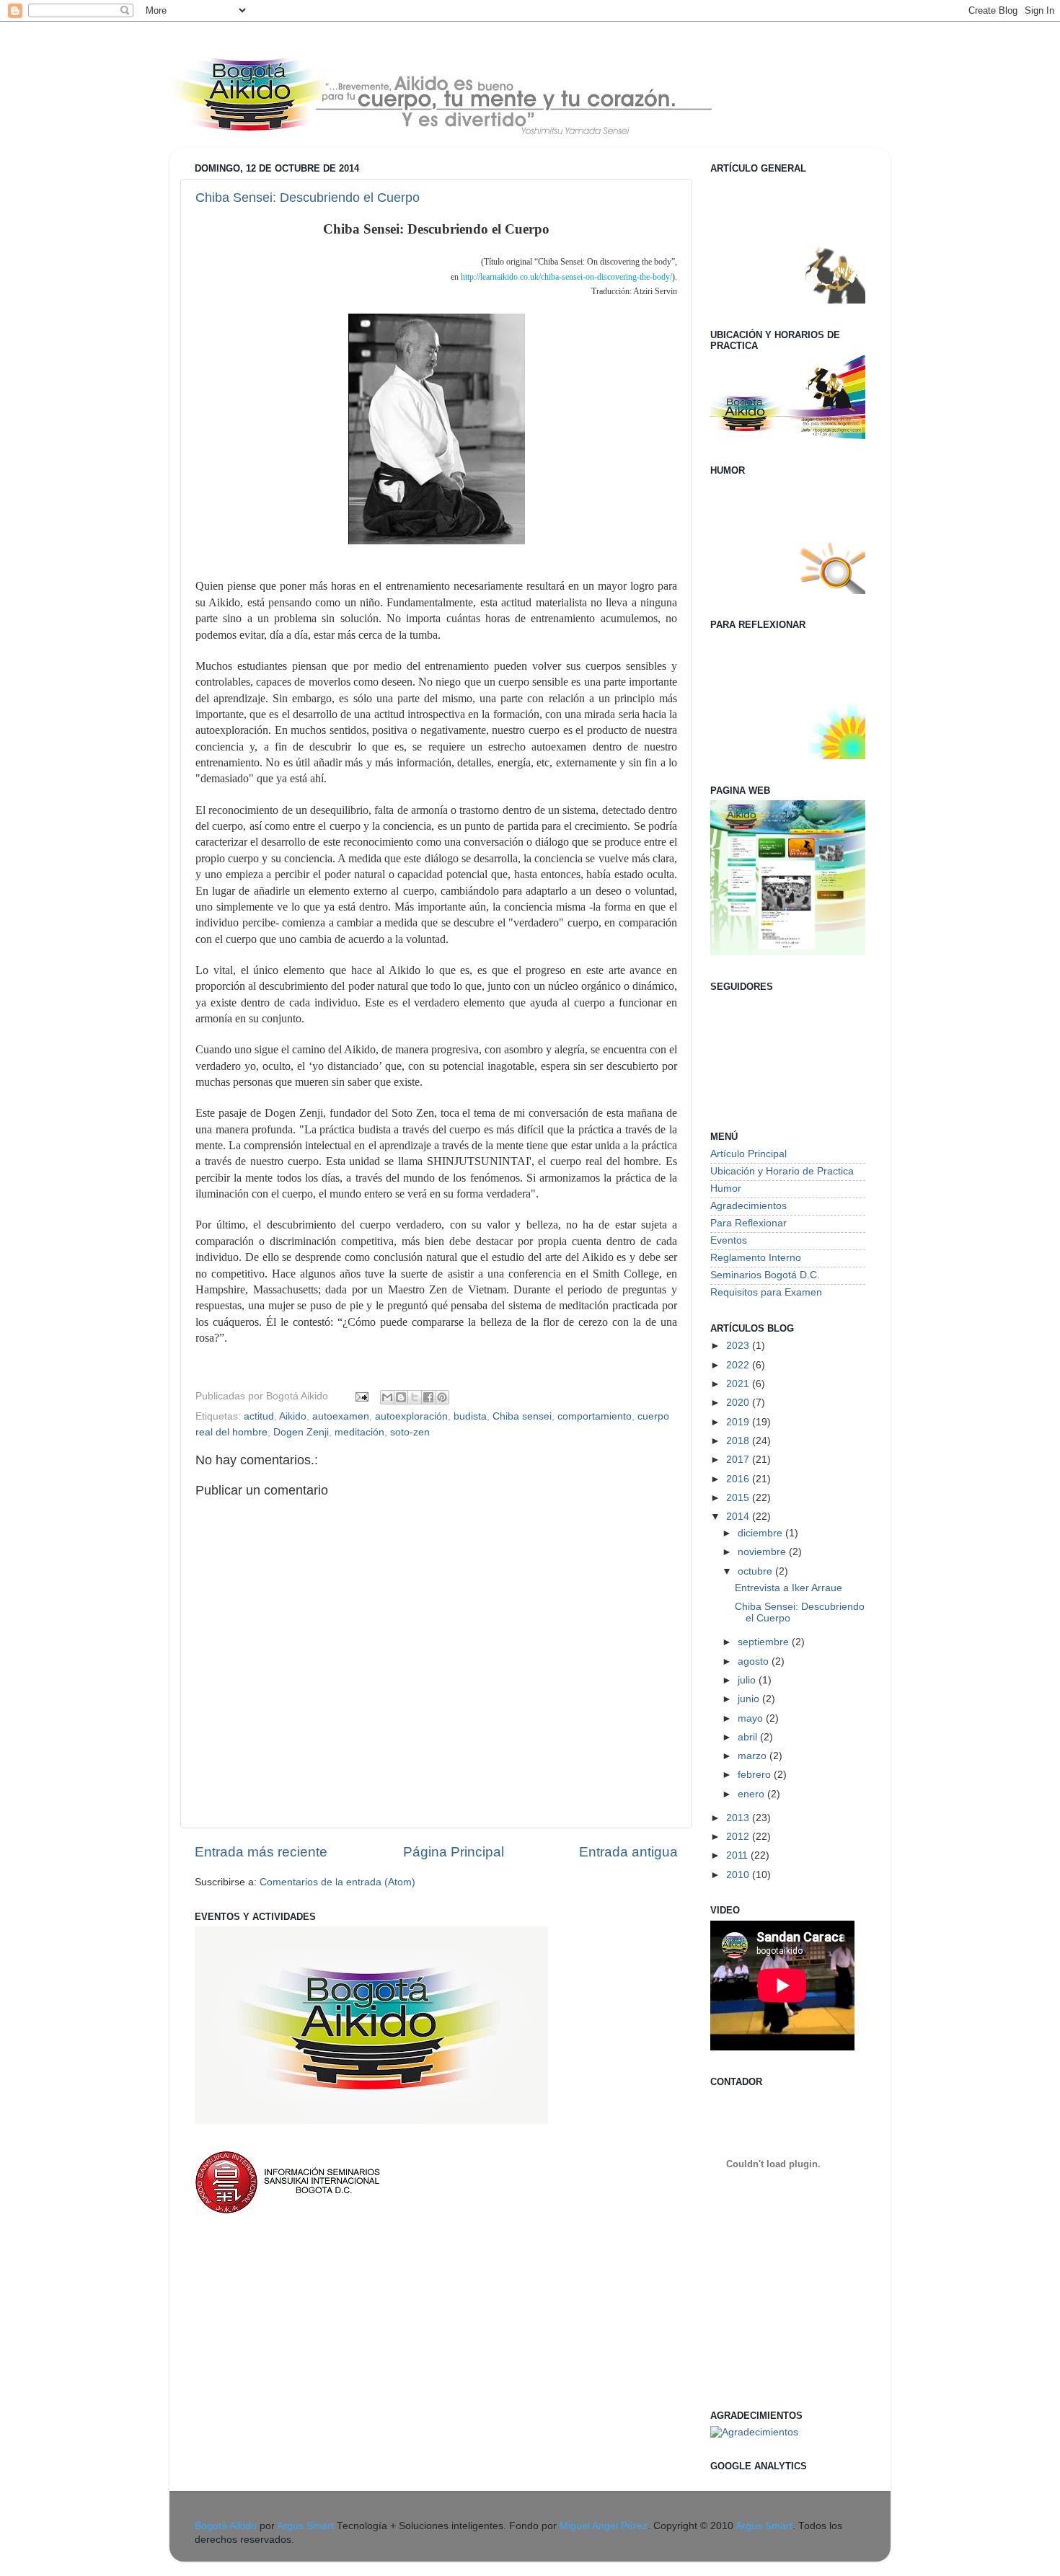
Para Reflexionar (748, 1223)
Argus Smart (305, 2526)
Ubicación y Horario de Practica (782, 1171)
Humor (726, 1189)
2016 (739, 1479)
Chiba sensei (522, 1416)
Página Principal (454, 1852)
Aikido (293, 1416)
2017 (739, 1460)
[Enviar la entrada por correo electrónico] (361, 1396)
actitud (259, 1416)
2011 (738, 1855)
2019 (739, 1422)
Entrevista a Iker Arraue (789, 1588)
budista (470, 1416)
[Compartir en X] (415, 1397)
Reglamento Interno (756, 1258)
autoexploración (411, 1416)
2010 (739, 1875)
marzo (754, 1756)
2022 (739, 1365)
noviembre (763, 1552)
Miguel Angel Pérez (604, 2526)
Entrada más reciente (261, 1852)
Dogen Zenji (301, 1432)
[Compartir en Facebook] (428, 1397)
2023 (739, 1346)
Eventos (729, 1240)
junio (750, 1699)
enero (752, 1794)
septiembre (765, 1642)
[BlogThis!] (401, 1397)
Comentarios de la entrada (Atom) (337, 1882)
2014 (739, 1517)
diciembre (761, 1533)
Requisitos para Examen (766, 1292)
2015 (739, 1498)
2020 (739, 1403)
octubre (756, 1571)
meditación (359, 1432)
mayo (752, 1718)
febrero (756, 1775)
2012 (739, 1837)
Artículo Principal (748, 1154)
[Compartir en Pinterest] (442, 1397)
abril (749, 1737)
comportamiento (595, 1416)
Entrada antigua (628, 1852)
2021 (739, 1384)
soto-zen (410, 1432)
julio (748, 1680)
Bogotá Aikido (226, 2526)
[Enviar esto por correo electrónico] (387, 1397)
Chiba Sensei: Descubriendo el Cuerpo (308, 198)
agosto (755, 1661)
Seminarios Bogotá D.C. (765, 1275)
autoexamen (341, 1416)
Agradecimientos (748, 1206)
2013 (739, 1818)
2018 (739, 1441)
